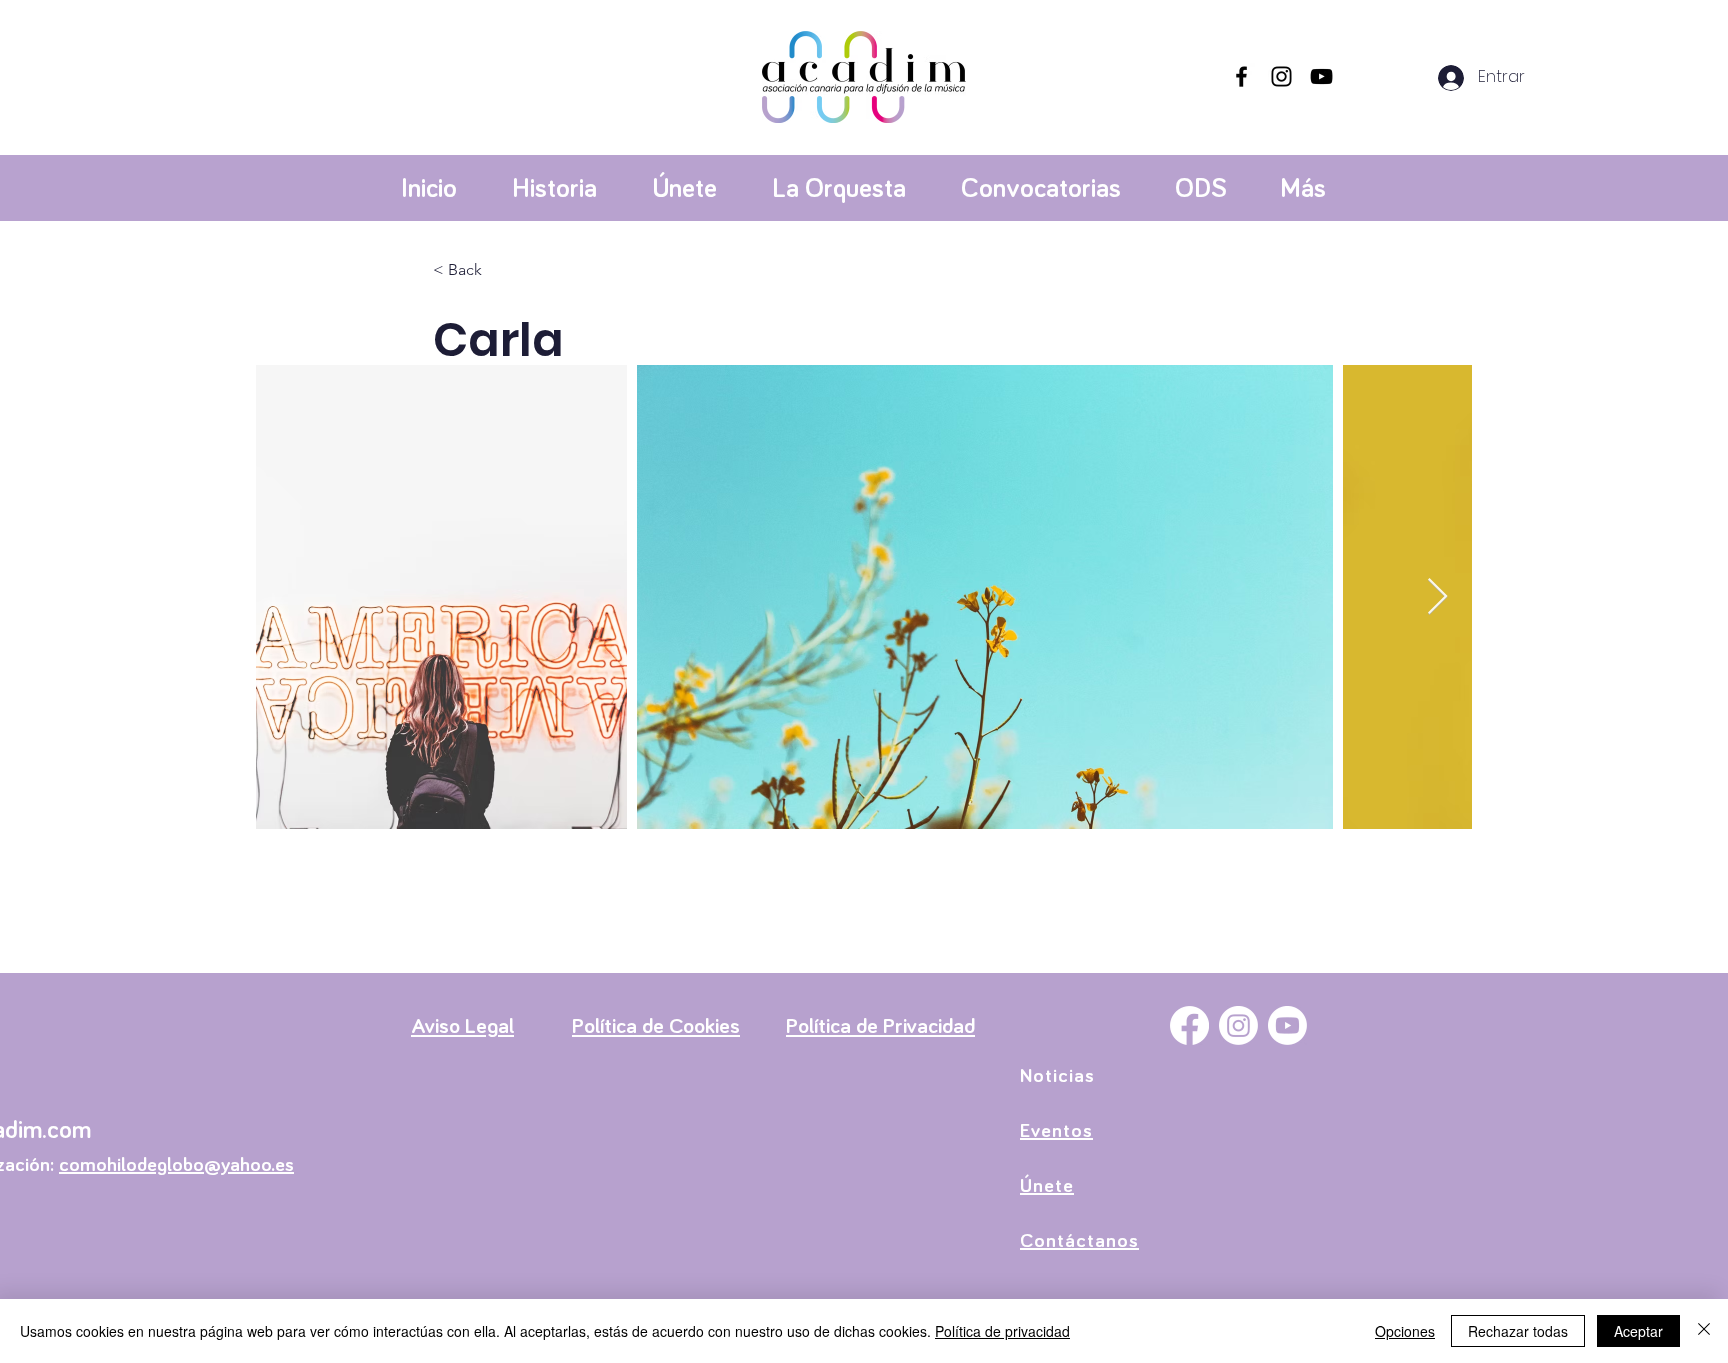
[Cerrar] (1704, 1331)
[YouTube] (1321, 76)
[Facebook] (1241, 76)
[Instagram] (1281, 76)
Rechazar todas (1518, 1331)
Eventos (1056, 1131)
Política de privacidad (1002, 1331)
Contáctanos (1079, 1241)
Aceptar (1638, 1331)
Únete (1047, 1186)
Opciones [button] (1405, 1331)
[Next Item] (1437, 597)
